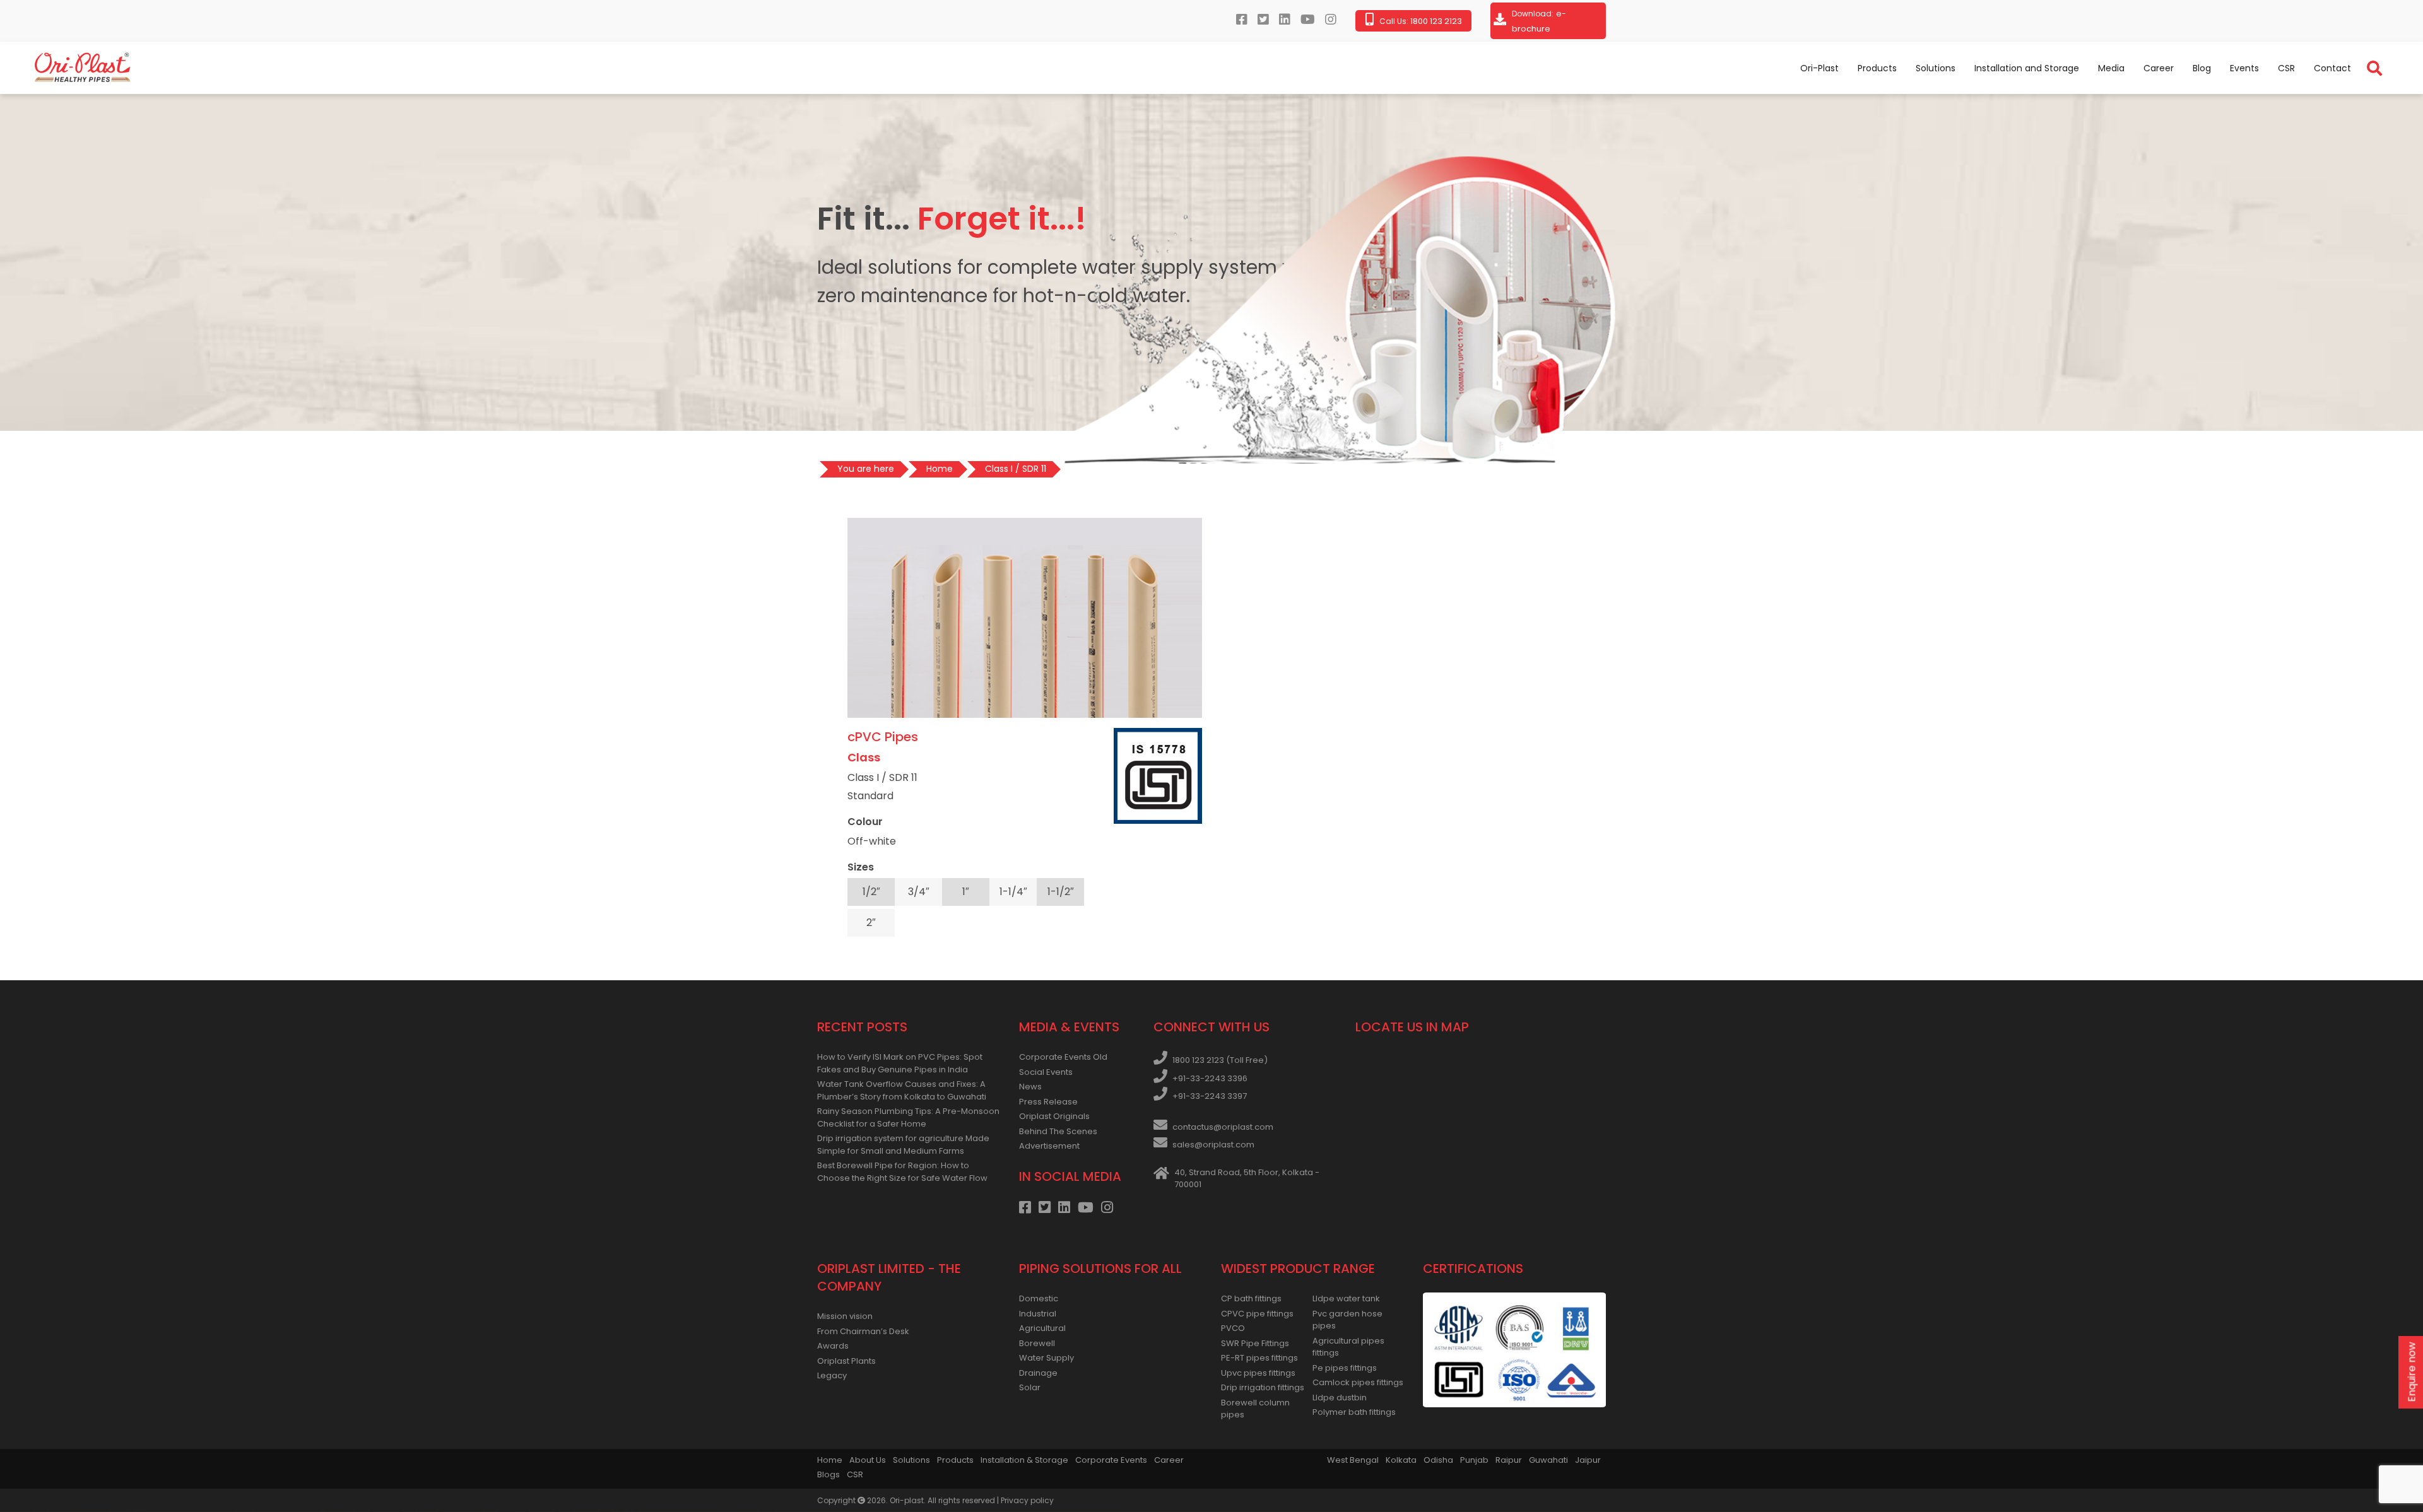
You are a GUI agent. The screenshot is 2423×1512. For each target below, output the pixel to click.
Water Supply (1046, 1358)
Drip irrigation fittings (1263, 1387)
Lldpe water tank (1346, 1298)
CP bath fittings (1251, 1298)
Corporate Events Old (1063, 1057)
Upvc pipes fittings (1258, 1373)
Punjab (1474, 1460)
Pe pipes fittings (1345, 1368)
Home (830, 1460)
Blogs (828, 1474)
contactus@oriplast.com (1223, 1127)
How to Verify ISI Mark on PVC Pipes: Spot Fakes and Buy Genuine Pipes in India (900, 1063)
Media (2111, 68)
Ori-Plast (1819, 68)
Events (2244, 68)
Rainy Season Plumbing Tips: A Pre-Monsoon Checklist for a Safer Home (908, 1117)
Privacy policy (1027, 1500)
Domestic (1039, 1298)
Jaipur (1588, 1460)
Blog (2202, 68)
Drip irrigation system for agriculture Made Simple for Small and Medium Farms (903, 1145)
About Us (868, 1460)
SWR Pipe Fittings (1255, 1343)
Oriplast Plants (846, 1361)
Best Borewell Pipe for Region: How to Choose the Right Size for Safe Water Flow (902, 1172)
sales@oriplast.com (1213, 1145)
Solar (1030, 1387)
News (1030, 1087)
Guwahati (1548, 1460)
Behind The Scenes (1058, 1131)
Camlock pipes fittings (1358, 1382)
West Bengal (1353, 1460)
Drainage (1038, 1373)
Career (2159, 68)
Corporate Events (1111, 1460)
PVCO (1233, 1328)
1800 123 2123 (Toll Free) (1220, 1060)
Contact (2332, 68)
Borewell (1037, 1343)
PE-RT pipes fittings (1259, 1358)
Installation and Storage (2027, 68)
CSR (2286, 68)
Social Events (1046, 1072)
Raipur (1509, 1460)
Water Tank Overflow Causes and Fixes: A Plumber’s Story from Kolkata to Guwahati (902, 1090)
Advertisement (1049, 1146)
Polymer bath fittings (1354, 1412)
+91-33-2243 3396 (1210, 1078)
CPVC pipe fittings (1257, 1314)
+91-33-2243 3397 (1210, 1096)
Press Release (1048, 1102)
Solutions (1936, 68)
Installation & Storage (1024, 1460)
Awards (833, 1346)
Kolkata (1401, 1460)
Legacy (832, 1375)
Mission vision (845, 1316)
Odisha (1438, 1460)
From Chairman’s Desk (863, 1331)
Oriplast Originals (1054, 1116)
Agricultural (1042, 1328)
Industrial (1038, 1314)
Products (1877, 68)
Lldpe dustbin (1340, 1398)
